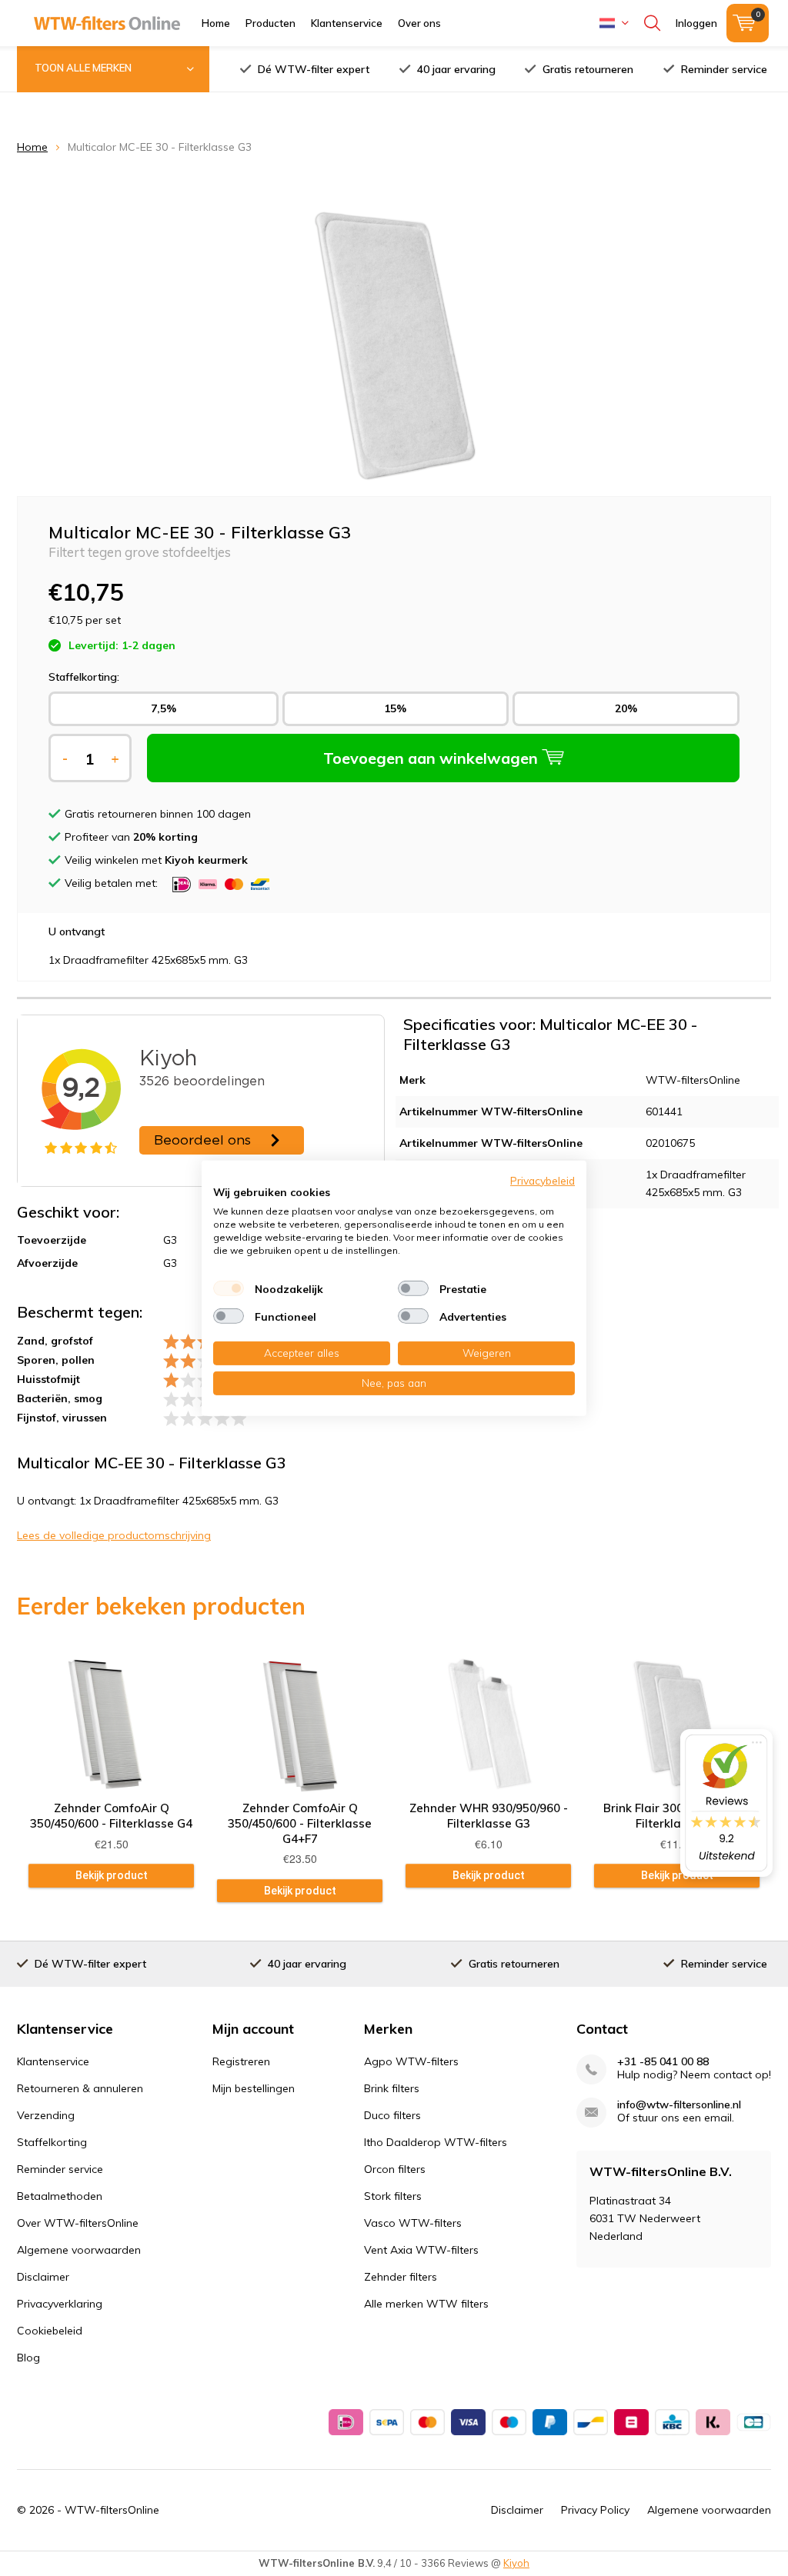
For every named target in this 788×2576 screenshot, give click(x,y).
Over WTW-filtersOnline (78, 2223)
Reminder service (724, 69)
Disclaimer (43, 2277)
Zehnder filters (401, 2277)
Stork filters (393, 2196)
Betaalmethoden (60, 2196)
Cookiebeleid (50, 2331)
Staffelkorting (52, 2142)
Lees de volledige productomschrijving (114, 1535)
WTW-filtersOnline (112, 2510)
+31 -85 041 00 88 (663, 2062)
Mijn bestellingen (254, 2088)
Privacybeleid (543, 1180)
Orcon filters (395, 2169)
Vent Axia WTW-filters (421, 2250)
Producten (270, 23)
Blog (28, 2358)
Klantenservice (347, 23)
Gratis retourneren (588, 69)
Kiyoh (516, 2563)
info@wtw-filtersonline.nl (679, 2105)
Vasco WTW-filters (413, 2223)
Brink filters (392, 2088)
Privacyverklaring (60, 2304)
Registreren (241, 2061)
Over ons (419, 23)
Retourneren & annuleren (80, 2088)
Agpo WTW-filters (411, 2061)
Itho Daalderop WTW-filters (436, 2142)
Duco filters (392, 2115)
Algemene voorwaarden (79, 2250)
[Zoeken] (652, 23)
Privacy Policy (595, 2510)
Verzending (46, 2115)
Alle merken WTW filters (426, 2304)
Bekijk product (112, 1875)
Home (216, 23)
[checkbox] (229, 1288)
